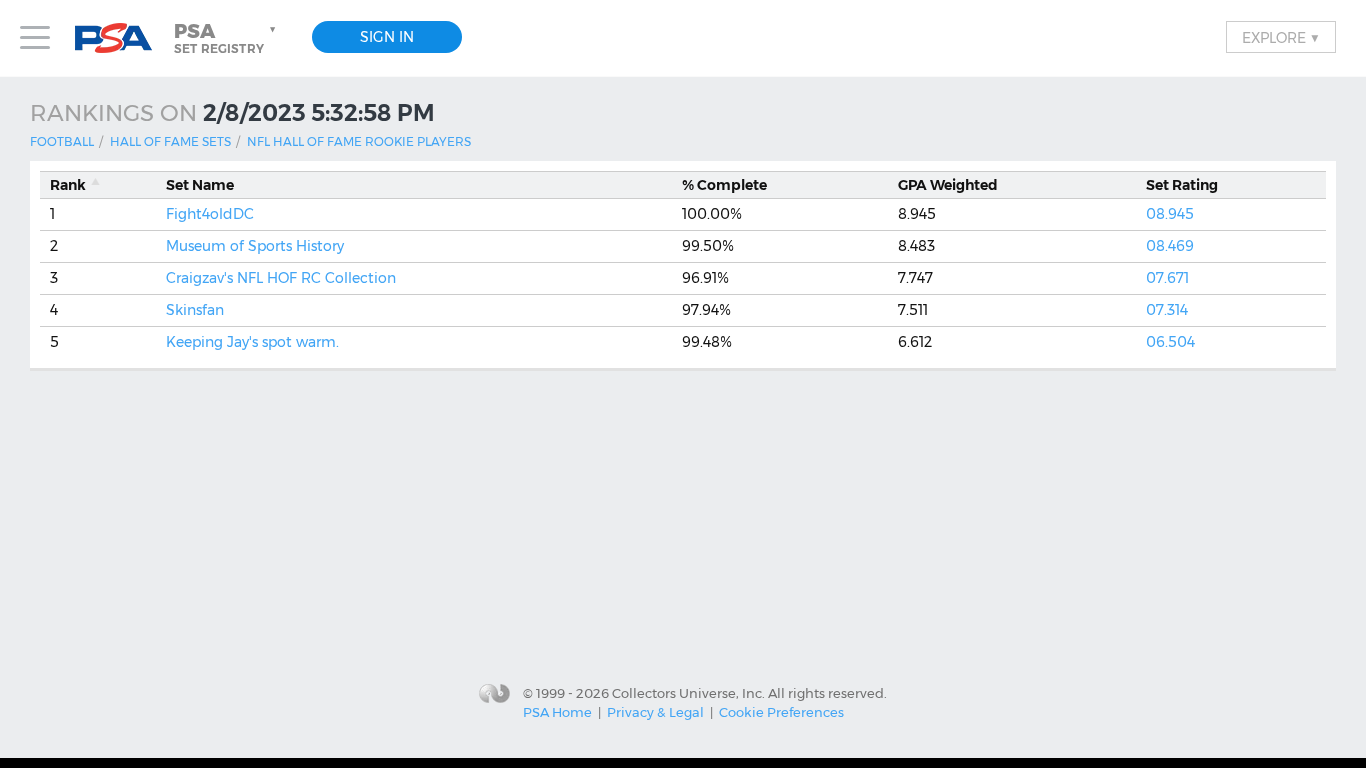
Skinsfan (195, 310)
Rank (68, 185)
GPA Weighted (948, 185)
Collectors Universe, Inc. (688, 692)
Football (62, 141)
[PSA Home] (121, 38)
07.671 (1167, 278)
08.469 (1170, 246)
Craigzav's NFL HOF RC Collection (281, 278)
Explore (1281, 37)
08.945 (1170, 214)
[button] (227, 38)
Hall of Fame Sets (170, 141)
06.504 (1170, 342)
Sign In (387, 37)
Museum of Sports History (255, 246)
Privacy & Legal (655, 712)
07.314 (1167, 310)
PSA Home (557, 712)
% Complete (724, 185)
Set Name (200, 185)
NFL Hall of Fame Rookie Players (359, 141)
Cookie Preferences (781, 712)
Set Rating (1182, 185)
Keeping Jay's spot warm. (252, 342)
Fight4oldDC (210, 214)
